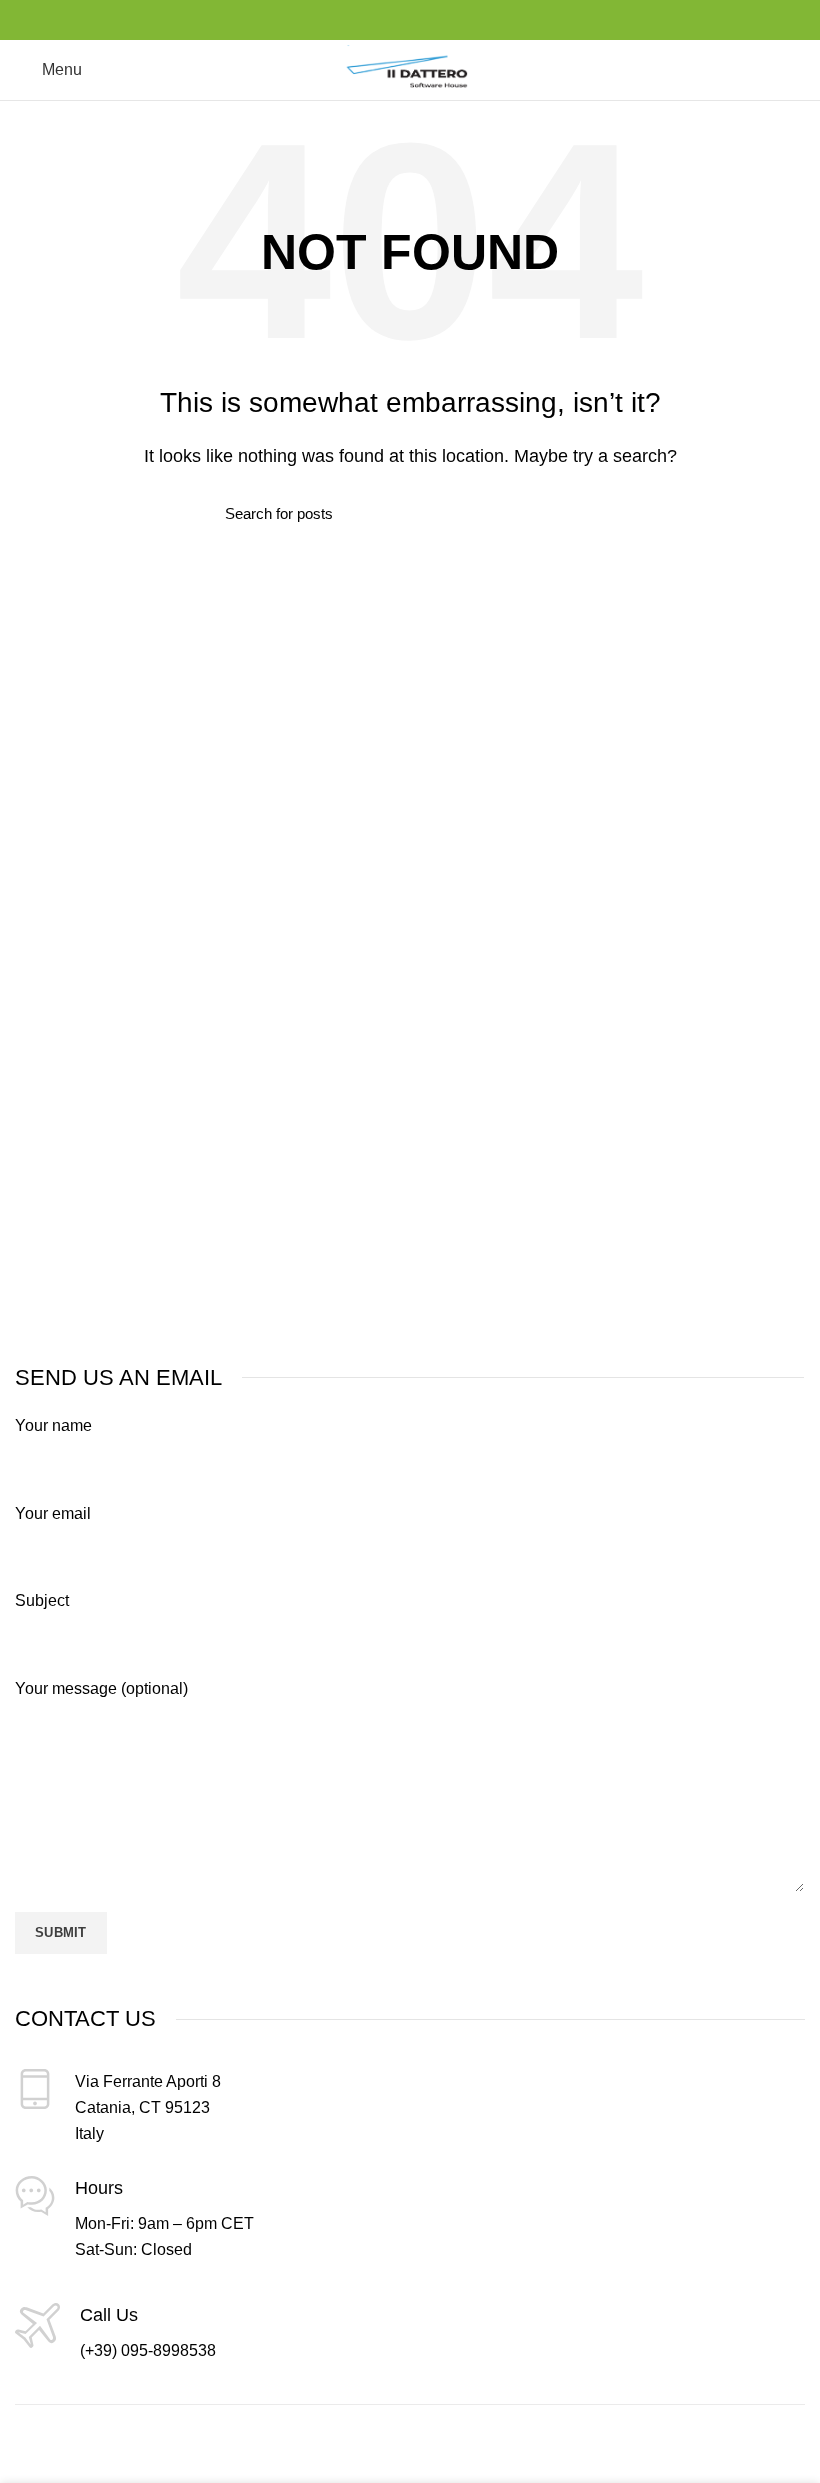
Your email (53, 1513)
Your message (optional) (101, 1688)
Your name (53, 1425)
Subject (42, 1600)
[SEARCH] (583, 513)
